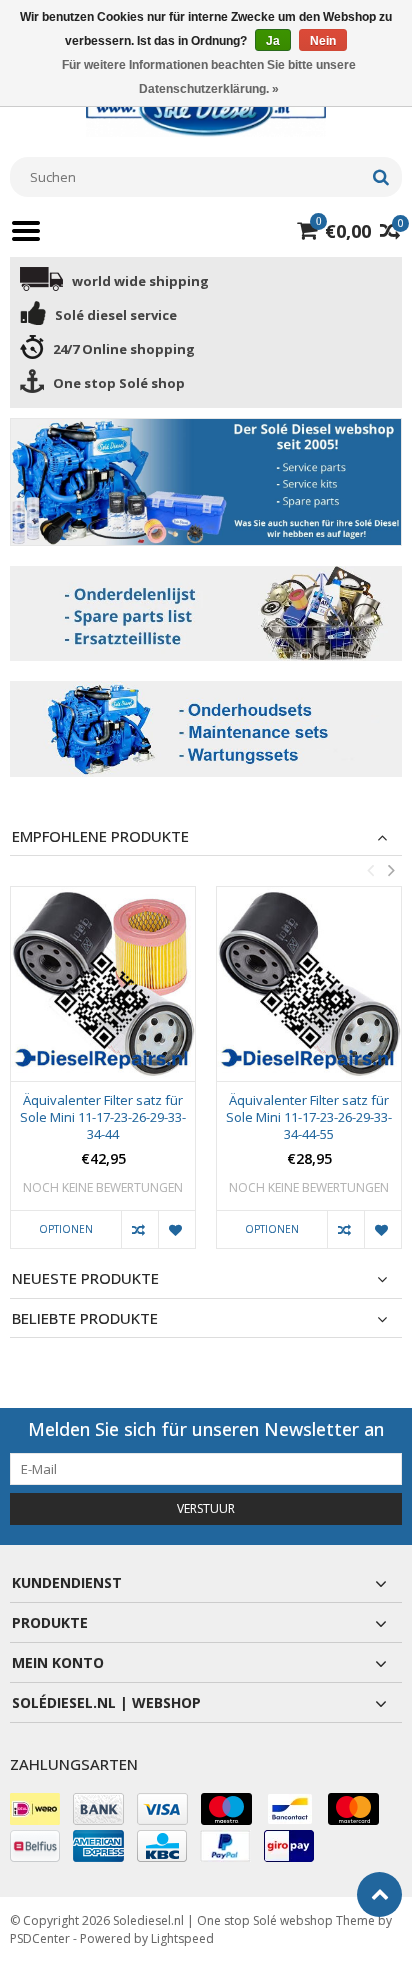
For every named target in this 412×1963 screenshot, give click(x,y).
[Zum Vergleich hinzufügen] (139, 1230)
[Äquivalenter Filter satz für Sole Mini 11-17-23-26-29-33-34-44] (103, 984)
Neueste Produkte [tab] (85, 1278)
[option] (103, 1077)
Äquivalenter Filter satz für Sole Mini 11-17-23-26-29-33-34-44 (103, 1117)
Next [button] (391, 870)
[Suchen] (380, 177)
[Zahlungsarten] (35, 1809)
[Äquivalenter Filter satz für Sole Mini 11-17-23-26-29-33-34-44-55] (309, 984)
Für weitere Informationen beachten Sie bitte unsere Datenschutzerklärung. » (209, 77)
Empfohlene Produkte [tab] (100, 836)
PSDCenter (40, 1938)
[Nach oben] (379, 1894)
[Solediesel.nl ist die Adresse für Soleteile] (206, 107)
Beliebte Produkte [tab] (85, 1318)
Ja (273, 41)
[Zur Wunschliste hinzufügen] (176, 1230)
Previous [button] (370, 870)
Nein (323, 41)
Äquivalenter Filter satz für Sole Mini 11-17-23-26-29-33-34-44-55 (309, 1117)
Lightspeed (182, 1938)
